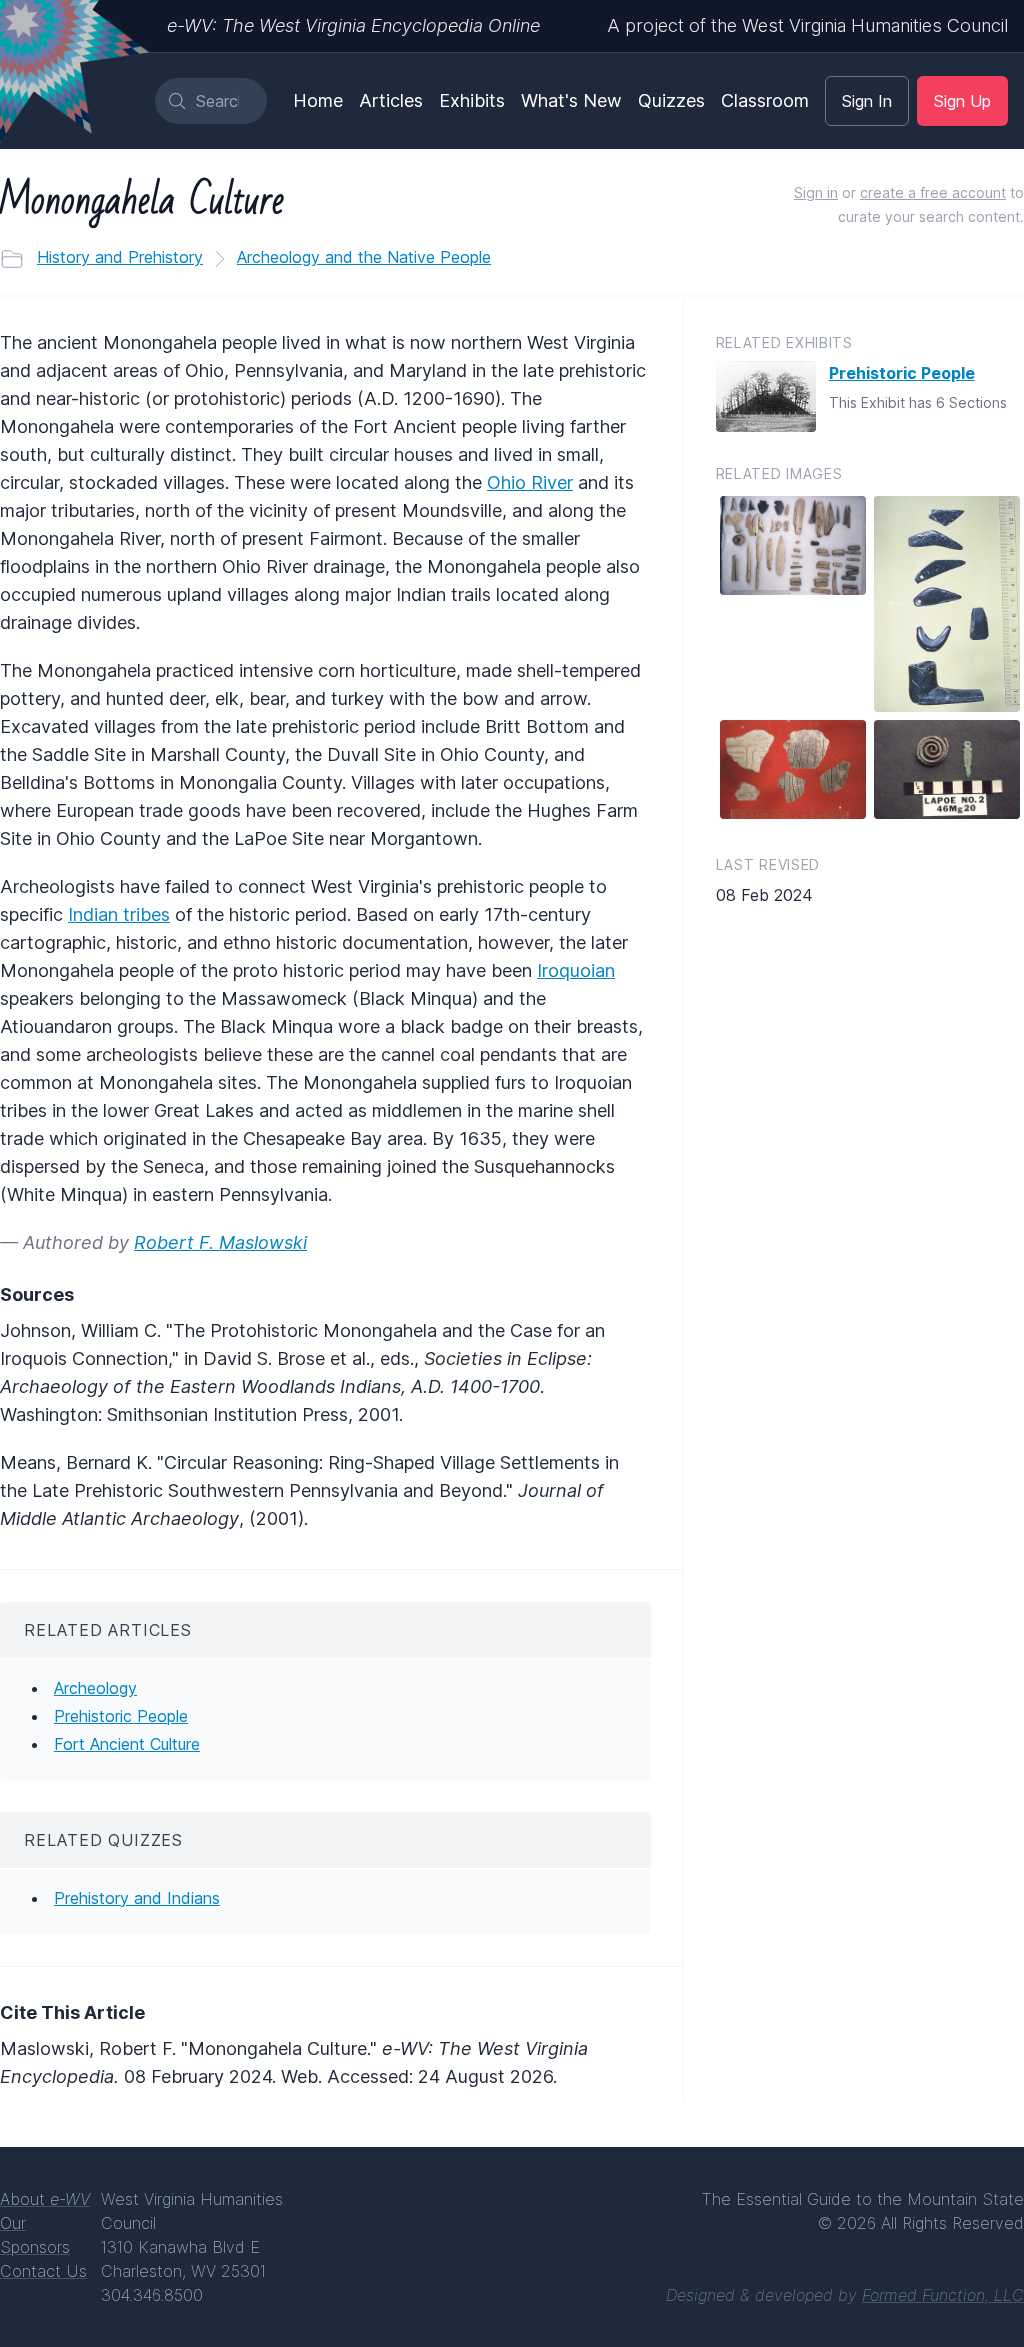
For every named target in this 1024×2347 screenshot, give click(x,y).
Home (318, 100)
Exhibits (472, 100)
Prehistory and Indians (137, 1898)
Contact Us (43, 2271)
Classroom (765, 100)
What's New (571, 100)
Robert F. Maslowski (220, 1242)
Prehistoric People (121, 1716)
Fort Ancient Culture (127, 1744)
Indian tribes (119, 914)
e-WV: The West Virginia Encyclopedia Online (353, 25)
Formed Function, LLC (943, 2295)
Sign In (867, 101)
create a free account (933, 192)
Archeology (95, 1688)
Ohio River (530, 482)
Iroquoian (576, 970)
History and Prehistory (120, 257)
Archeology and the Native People (364, 257)
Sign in (816, 192)
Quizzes (671, 100)
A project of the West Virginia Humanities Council (807, 25)
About (45, 2199)
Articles (391, 100)
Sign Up (962, 101)
